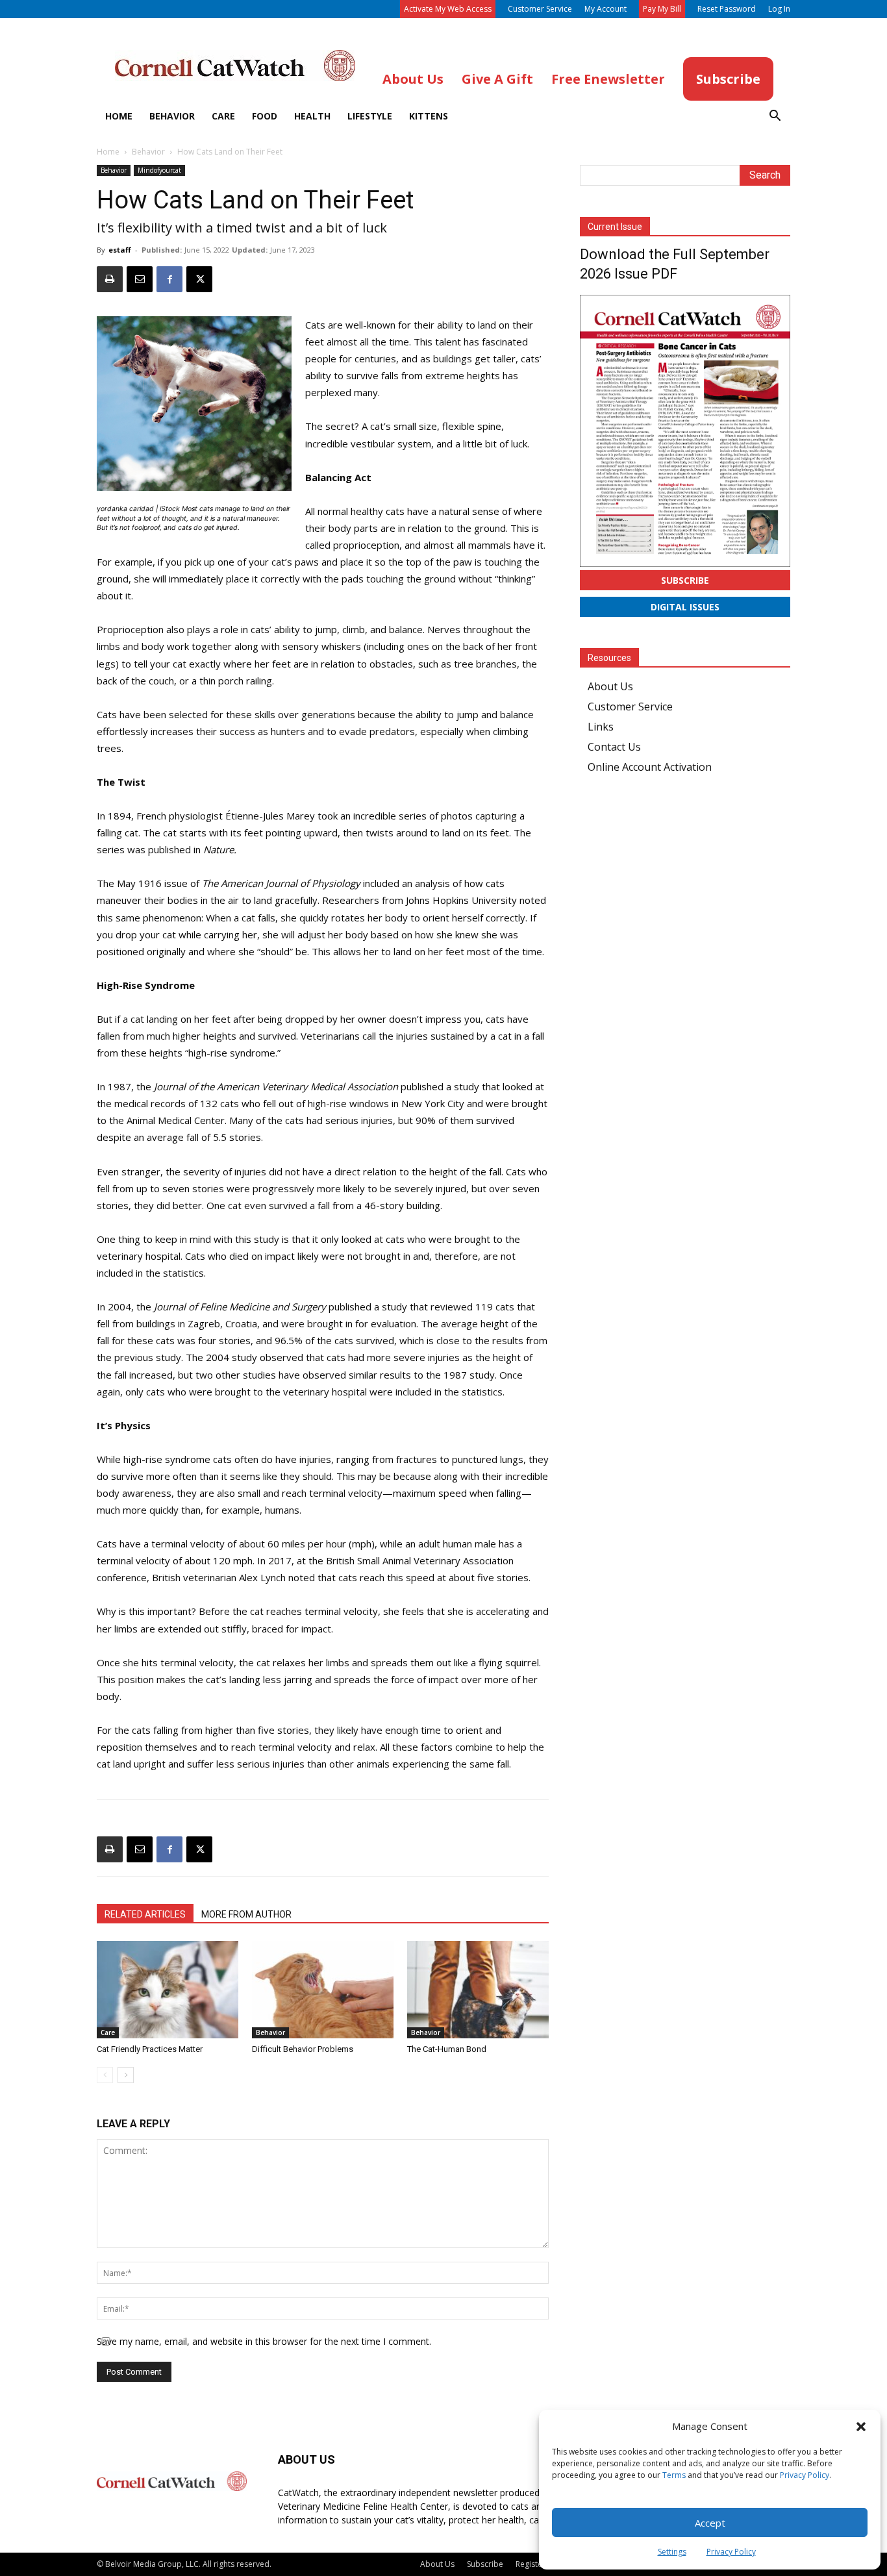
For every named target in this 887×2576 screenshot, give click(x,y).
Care (223, 116)
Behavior (172, 116)
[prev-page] (105, 2075)
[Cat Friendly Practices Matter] (168, 1990)
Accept (710, 2523)
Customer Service (540, 9)
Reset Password (727, 9)
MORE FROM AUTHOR (246, 1914)
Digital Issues (685, 607)
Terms (674, 2475)
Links (601, 727)
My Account (606, 9)
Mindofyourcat (159, 170)
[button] (861, 2427)
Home (119, 116)
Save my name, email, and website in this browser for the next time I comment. (264, 2341)
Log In (779, 9)
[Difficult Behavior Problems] (323, 1990)
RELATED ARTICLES (145, 1914)
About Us (610, 686)
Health (312, 116)
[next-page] (126, 2075)
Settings (672, 2552)
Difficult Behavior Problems (303, 2049)
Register (531, 2564)
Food (265, 116)
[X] (199, 279)
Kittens (429, 116)
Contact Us (614, 747)
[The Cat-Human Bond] (478, 1990)
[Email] (140, 279)
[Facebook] (169, 279)
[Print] (110, 279)
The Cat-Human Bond (447, 2049)
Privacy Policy (805, 2475)
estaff (120, 250)
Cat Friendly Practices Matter (150, 2049)
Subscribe (685, 580)
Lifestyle (370, 116)
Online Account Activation (650, 767)
